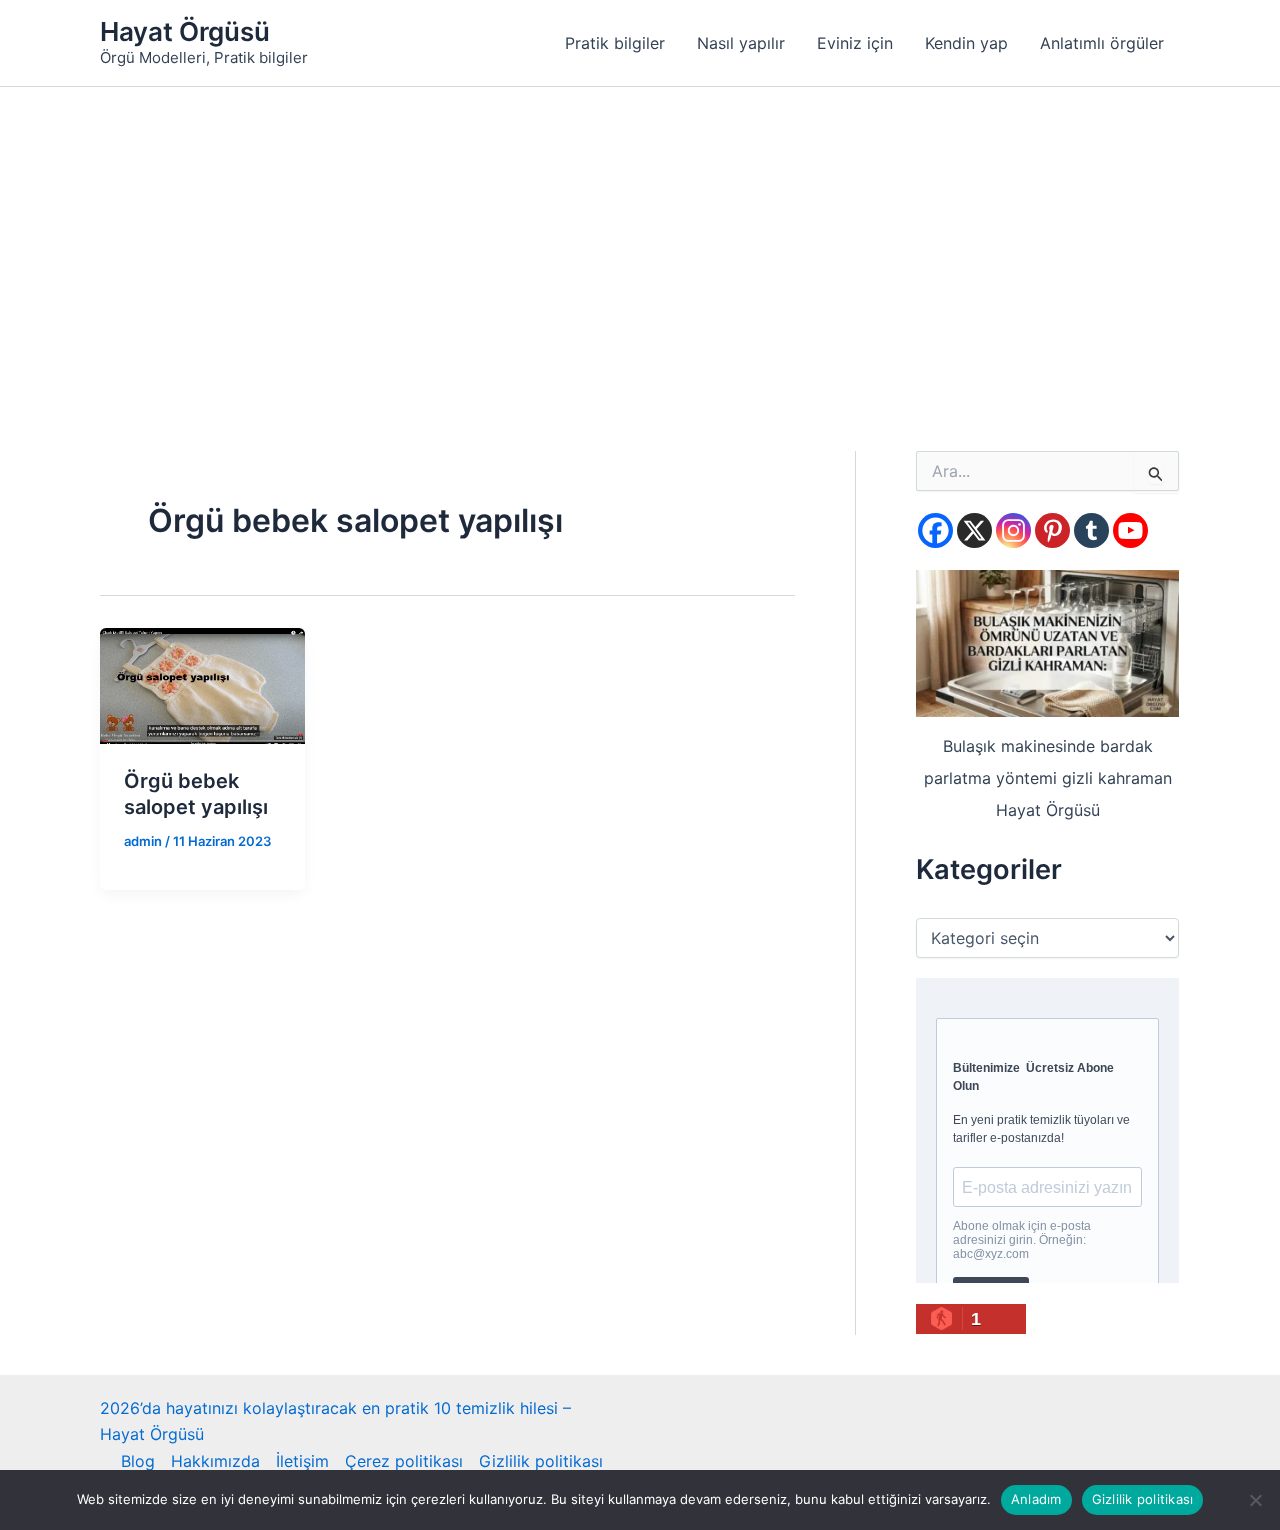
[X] (974, 530)
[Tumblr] (1091, 530)
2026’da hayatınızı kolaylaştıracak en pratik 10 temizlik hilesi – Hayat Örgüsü (335, 1421)
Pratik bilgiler (615, 43)
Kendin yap (966, 43)
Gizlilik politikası (541, 1461)
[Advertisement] (640, 237)
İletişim (302, 1461)
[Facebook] (935, 530)
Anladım (1036, 1499)
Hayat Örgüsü (185, 31)
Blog (138, 1461)
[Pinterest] (1052, 530)
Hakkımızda (215, 1461)
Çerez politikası (404, 1461)
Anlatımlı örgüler (1102, 43)
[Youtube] (1130, 530)
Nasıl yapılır (741, 43)
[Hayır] (1255, 1500)
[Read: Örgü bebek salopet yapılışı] (202, 684)
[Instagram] (1013, 530)
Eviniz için (855, 43)
